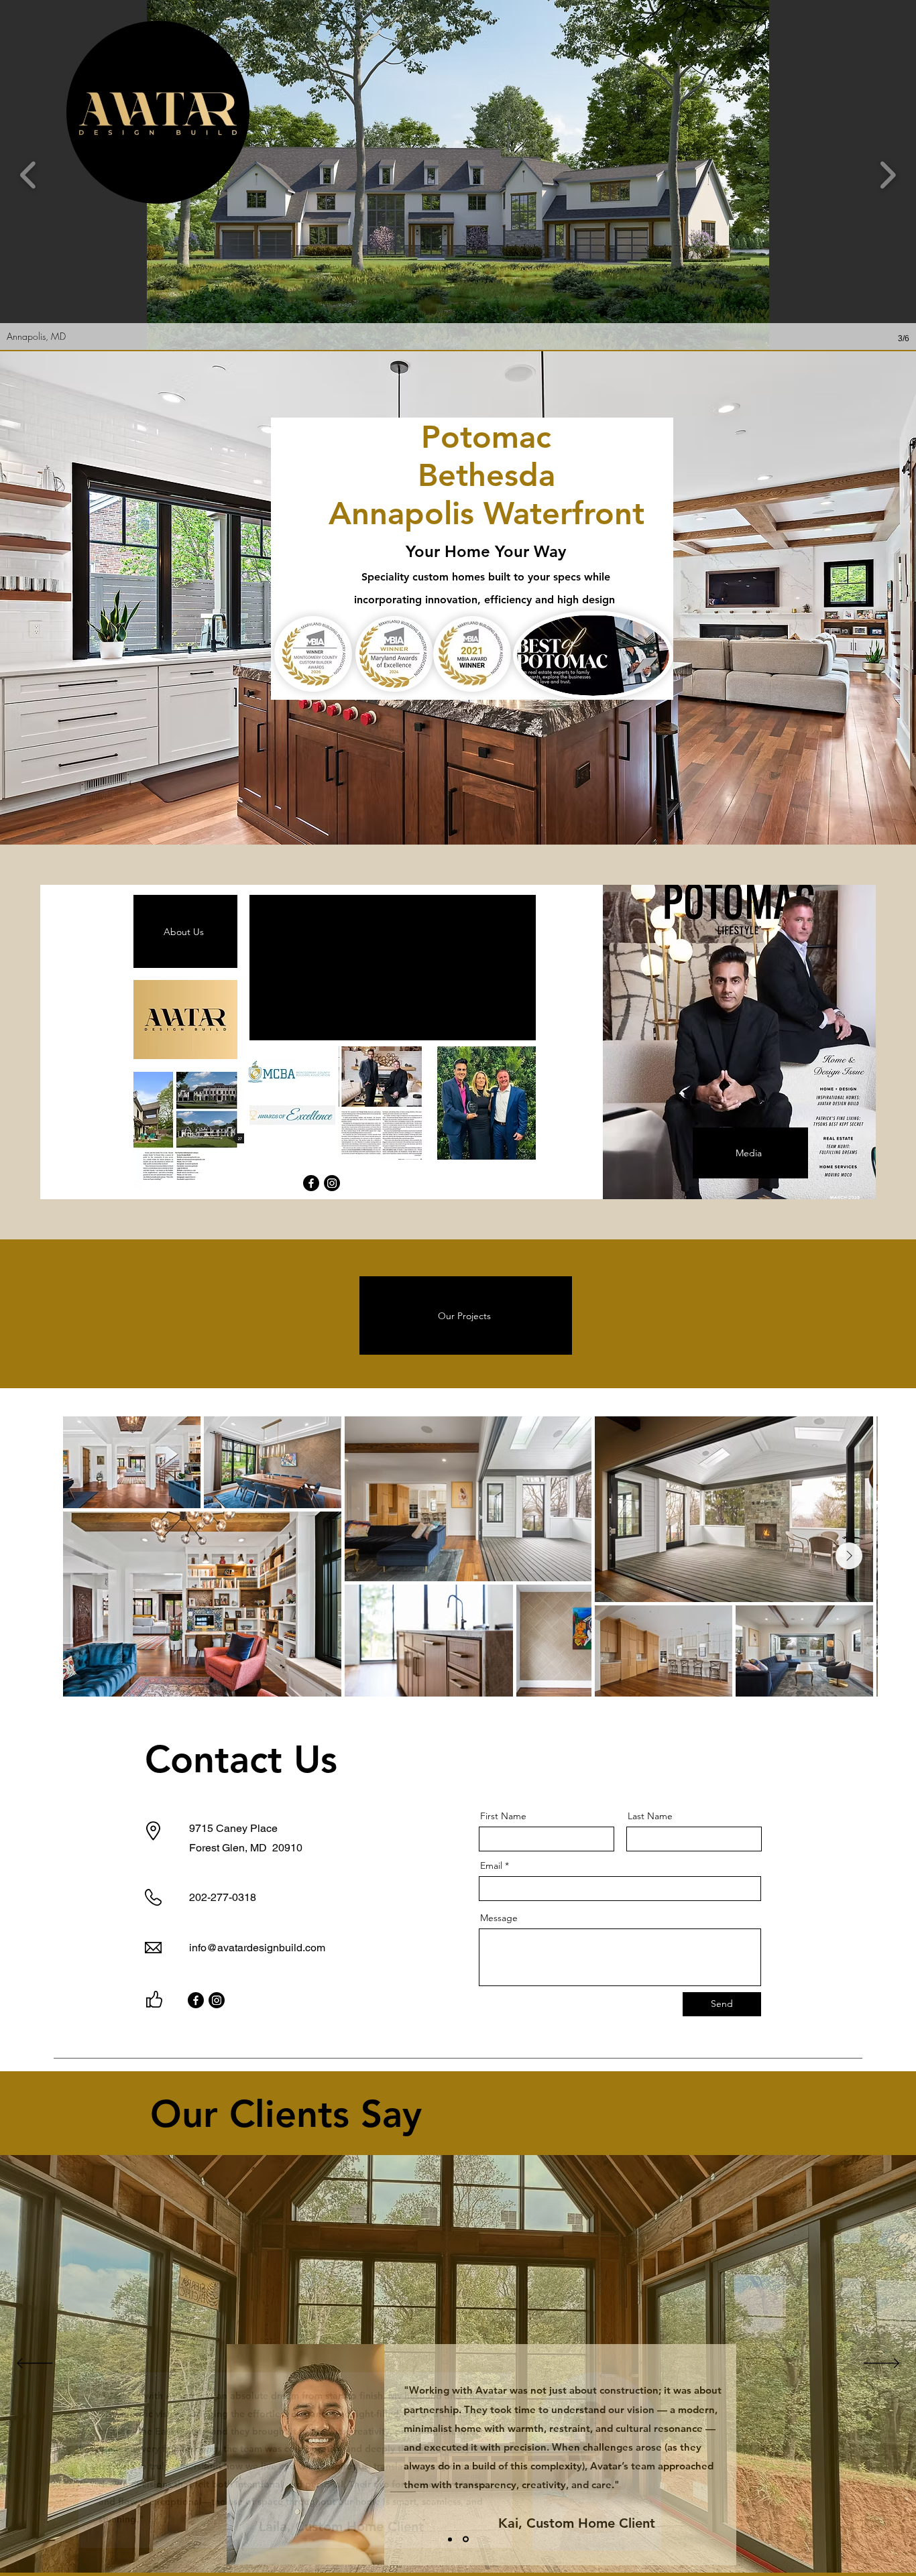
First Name (503, 1816)
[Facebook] (311, 1183)
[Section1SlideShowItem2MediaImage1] (466, 2539)
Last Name (650, 1816)
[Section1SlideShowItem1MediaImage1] (450, 2539)
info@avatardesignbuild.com (257, 1948)
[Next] (881, 2364)
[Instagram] (332, 1183)
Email (491, 1865)
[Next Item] (849, 1556)
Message (499, 1918)
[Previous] (35, 2364)
